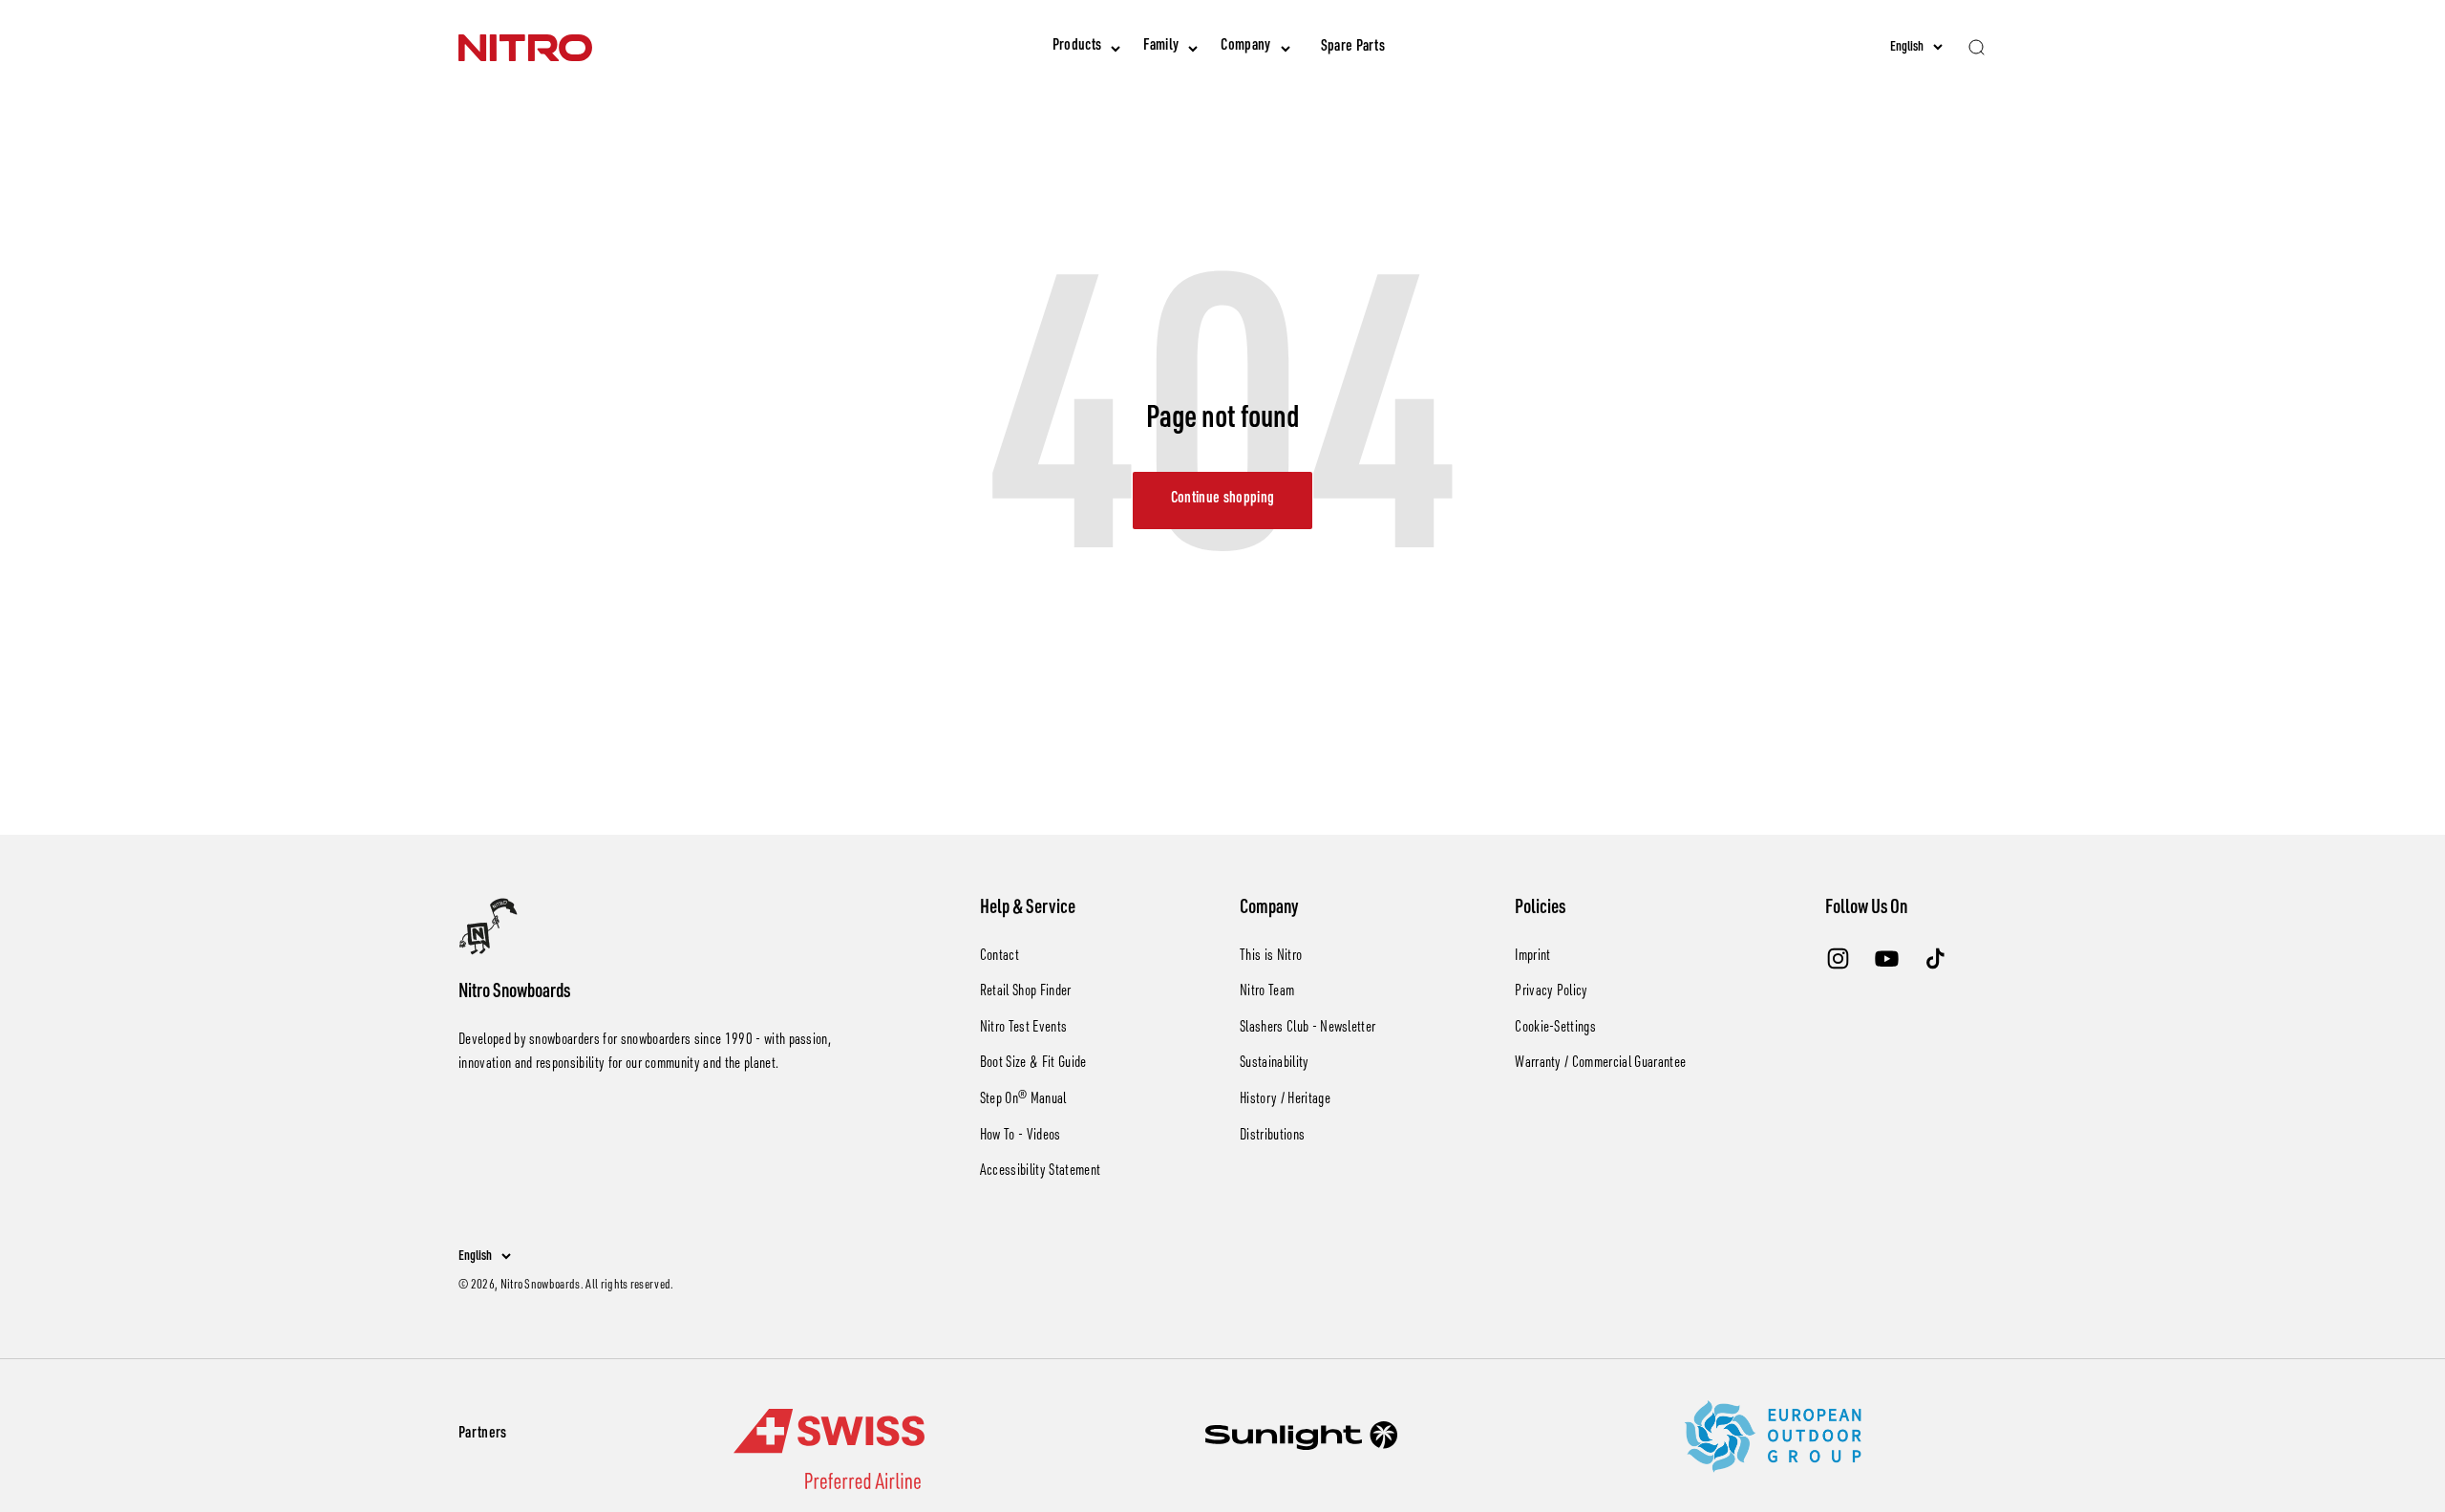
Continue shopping (1222, 500)
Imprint (1532, 957)
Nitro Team (1267, 992)
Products (1077, 47)
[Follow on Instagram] (1838, 958)
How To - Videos (1021, 1137)
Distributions (1272, 1137)
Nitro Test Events (1023, 1029)
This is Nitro (1271, 957)
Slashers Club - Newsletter (1308, 1029)
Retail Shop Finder (1026, 992)
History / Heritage (1285, 1100)
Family (1161, 47)
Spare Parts (1353, 48)
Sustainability (1274, 1064)
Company (1245, 47)
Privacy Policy (1551, 992)
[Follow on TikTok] (1935, 958)
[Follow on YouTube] (1887, 958)
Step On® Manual (1023, 1100)
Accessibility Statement (1040, 1172)
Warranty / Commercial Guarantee (1600, 1064)
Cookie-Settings (1555, 1029)
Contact (999, 957)
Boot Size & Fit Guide (1033, 1064)
